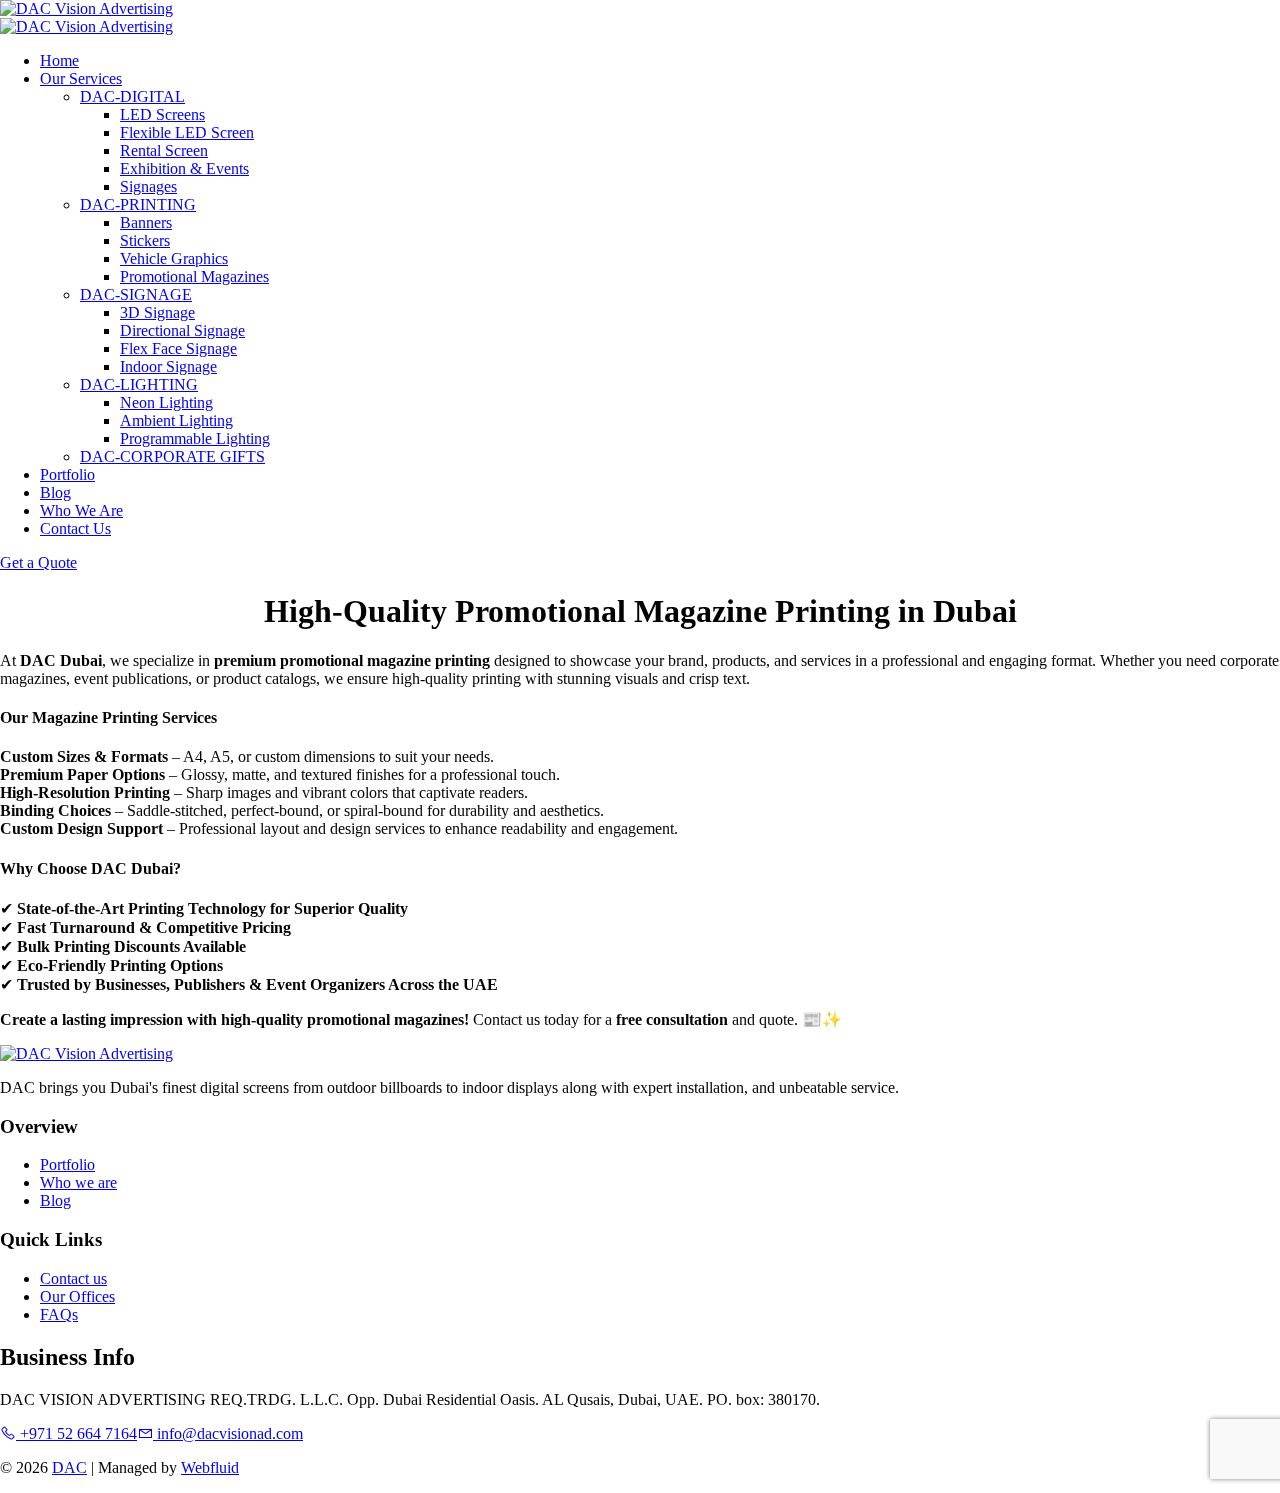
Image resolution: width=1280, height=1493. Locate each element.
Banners (146, 222)
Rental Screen (164, 150)
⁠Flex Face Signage (178, 348)
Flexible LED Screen (187, 132)
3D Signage (157, 312)
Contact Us (75, 528)
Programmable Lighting (195, 438)
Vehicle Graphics (174, 258)
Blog (55, 492)
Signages (148, 186)
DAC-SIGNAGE (136, 294)
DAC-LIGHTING (139, 384)
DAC (69, 1467)
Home (59, 60)
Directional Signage (182, 330)
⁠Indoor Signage (168, 366)
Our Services (81, 78)
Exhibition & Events (184, 168)
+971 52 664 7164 (76, 1433)
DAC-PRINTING (138, 204)
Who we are (78, 1182)
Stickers (145, 240)
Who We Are (81, 510)
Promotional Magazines (194, 276)
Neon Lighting (166, 402)
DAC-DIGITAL (132, 96)
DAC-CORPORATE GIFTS (172, 456)
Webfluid (210, 1467)
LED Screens (162, 114)
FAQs (59, 1314)
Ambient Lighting (176, 420)
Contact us (73, 1278)
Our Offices (77, 1296)
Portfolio (67, 474)
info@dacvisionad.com (228, 1433)
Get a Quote (38, 562)
